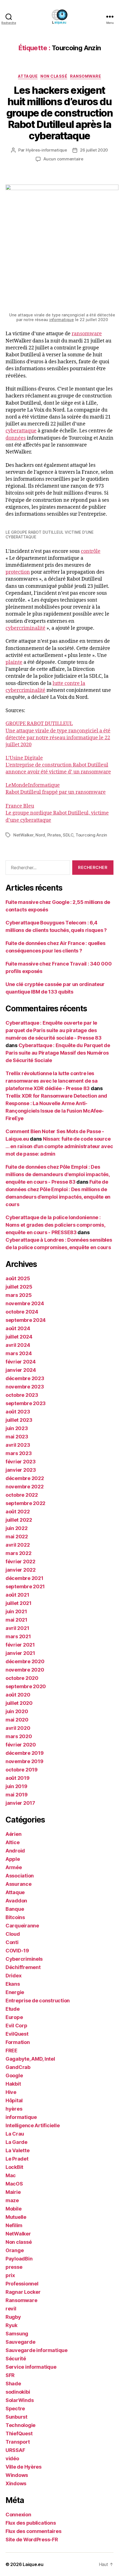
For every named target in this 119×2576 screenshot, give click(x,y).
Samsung (17, 2334)
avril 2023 (18, 1445)
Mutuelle (16, 2217)
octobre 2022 (22, 1495)
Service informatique (31, 2367)
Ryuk (11, 2325)
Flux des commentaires (33, 2531)
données (16, 438)
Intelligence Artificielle (33, 2125)
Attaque (28, 76)
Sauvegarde (20, 2342)
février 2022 (20, 1562)
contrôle (91, 551)
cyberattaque (21, 431)
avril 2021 (17, 1628)
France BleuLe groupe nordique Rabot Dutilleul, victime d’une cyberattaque (57, 813)
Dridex (13, 1976)
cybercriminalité (25, 628)
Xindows (16, 2483)
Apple (13, 1859)
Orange (15, 2250)
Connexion (18, 2515)
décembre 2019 (25, 1753)
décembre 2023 (25, 1378)
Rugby (13, 2317)
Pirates (54, 835)
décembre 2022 (25, 1478)
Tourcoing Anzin (91, 835)
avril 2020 (18, 1728)
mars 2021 (18, 1636)
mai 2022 (17, 1537)
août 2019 (18, 1778)
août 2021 (17, 1595)
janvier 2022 (21, 1570)
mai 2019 (17, 1795)
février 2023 (21, 1462)
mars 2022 (19, 1553)
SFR (10, 2375)
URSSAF (15, 2450)
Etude (13, 2009)
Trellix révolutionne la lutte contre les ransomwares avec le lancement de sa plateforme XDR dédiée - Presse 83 (52, 1081)
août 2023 (18, 1412)
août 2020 (18, 1695)
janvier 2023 (21, 1470)
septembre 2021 (25, 1586)
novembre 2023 (25, 1387)
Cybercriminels (24, 1959)
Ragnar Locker (23, 2292)
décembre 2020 (25, 1661)
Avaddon (16, 1901)
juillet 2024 (19, 1337)
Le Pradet (17, 2159)
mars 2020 (19, 1736)
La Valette (17, 2150)
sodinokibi (18, 2392)
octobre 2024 (22, 1312)
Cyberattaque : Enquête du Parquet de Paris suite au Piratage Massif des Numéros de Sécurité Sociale (58, 1053)
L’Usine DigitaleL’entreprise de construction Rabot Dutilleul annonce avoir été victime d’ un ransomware (58, 765)
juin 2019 (16, 1786)
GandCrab (18, 2067)
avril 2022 (18, 1545)
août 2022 (18, 1512)
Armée (14, 1867)
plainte (14, 662)
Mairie (13, 2192)
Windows (17, 2475)
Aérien (13, 1834)
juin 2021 (16, 1611)
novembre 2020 (25, 1670)
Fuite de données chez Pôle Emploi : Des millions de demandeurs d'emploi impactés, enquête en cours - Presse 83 (58, 1174)
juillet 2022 (19, 1520)
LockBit (14, 2167)
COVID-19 (17, 1951)
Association (20, 1876)
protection (18, 572)
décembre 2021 (24, 1578)
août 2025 (18, 1278)
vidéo (12, 2458)
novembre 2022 (25, 1487)
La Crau (15, 2134)
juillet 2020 (19, 1703)
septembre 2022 (25, 1503)
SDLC (68, 835)
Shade (13, 2384)
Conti (12, 1942)
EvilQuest (17, 2034)
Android (15, 1851)
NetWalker (23, 835)
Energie (15, 1992)
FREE (11, 2051)
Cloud (13, 1934)
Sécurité (16, 2359)
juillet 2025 (19, 1287)
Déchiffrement (23, 1967)
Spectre (15, 2409)
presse (14, 2267)
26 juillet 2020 (94, 150)
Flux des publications (31, 2523)
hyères (14, 2109)
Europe (14, 2017)
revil (11, 2309)
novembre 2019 (24, 1761)
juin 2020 (17, 1711)
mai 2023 (17, 1437)
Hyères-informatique (46, 150)
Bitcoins (15, 1917)
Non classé (54, 76)
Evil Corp (16, 2026)
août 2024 (18, 1328)
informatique (62, 320)
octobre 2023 (22, 1395)
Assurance (19, 1884)
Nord (40, 835)
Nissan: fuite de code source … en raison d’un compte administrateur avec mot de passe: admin (59, 1146)
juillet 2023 (19, 1420)
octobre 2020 (22, 1678)
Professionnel (22, 2284)
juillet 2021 (19, 1603)
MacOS (14, 2184)
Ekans (13, 1984)
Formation (18, 2042)
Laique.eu (33, 2564)
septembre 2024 (26, 1320)
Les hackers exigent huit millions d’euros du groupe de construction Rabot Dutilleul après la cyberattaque (59, 113)
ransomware (87, 334)
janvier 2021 (20, 1653)
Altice (12, 1842)
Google (14, 2075)
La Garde (16, 2142)
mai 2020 (17, 1720)
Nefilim (14, 2225)
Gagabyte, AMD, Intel (30, 2059)
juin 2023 (17, 1428)
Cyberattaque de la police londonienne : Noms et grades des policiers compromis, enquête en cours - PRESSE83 (55, 1225)
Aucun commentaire (63, 159)
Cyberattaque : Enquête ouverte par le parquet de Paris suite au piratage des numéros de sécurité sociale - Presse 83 (53, 1030)
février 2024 (21, 1362)
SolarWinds (20, 2400)
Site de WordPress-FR (32, 2540)
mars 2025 (19, 1295)
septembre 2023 (26, 1403)
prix (10, 2275)
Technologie (20, 2425)
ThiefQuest (19, 2433)
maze (12, 2200)
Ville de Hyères (24, 2467)
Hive (11, 2092)
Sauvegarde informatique (37, 2350)
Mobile (13, 2209)
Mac (11, 2175)
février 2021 (20, 1645)
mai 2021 (16, 1620)
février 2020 (21, 1745)
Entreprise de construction (38, 2001)
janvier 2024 (21, 1370)
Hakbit (13, 2084)
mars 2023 (19, 1453)
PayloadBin (19, 2259)
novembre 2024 (25, 1303)
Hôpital (14, 2100)
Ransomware (86, 76)
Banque (15, 1909)
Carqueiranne (22, 1926)
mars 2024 (19, 1353)
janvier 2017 (20, 1803)
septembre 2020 (26, 1686)
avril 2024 (18, 1345)
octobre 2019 (22, 1770)
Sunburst (16, 2417)
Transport (18, 2442)
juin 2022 (17, 1528)
